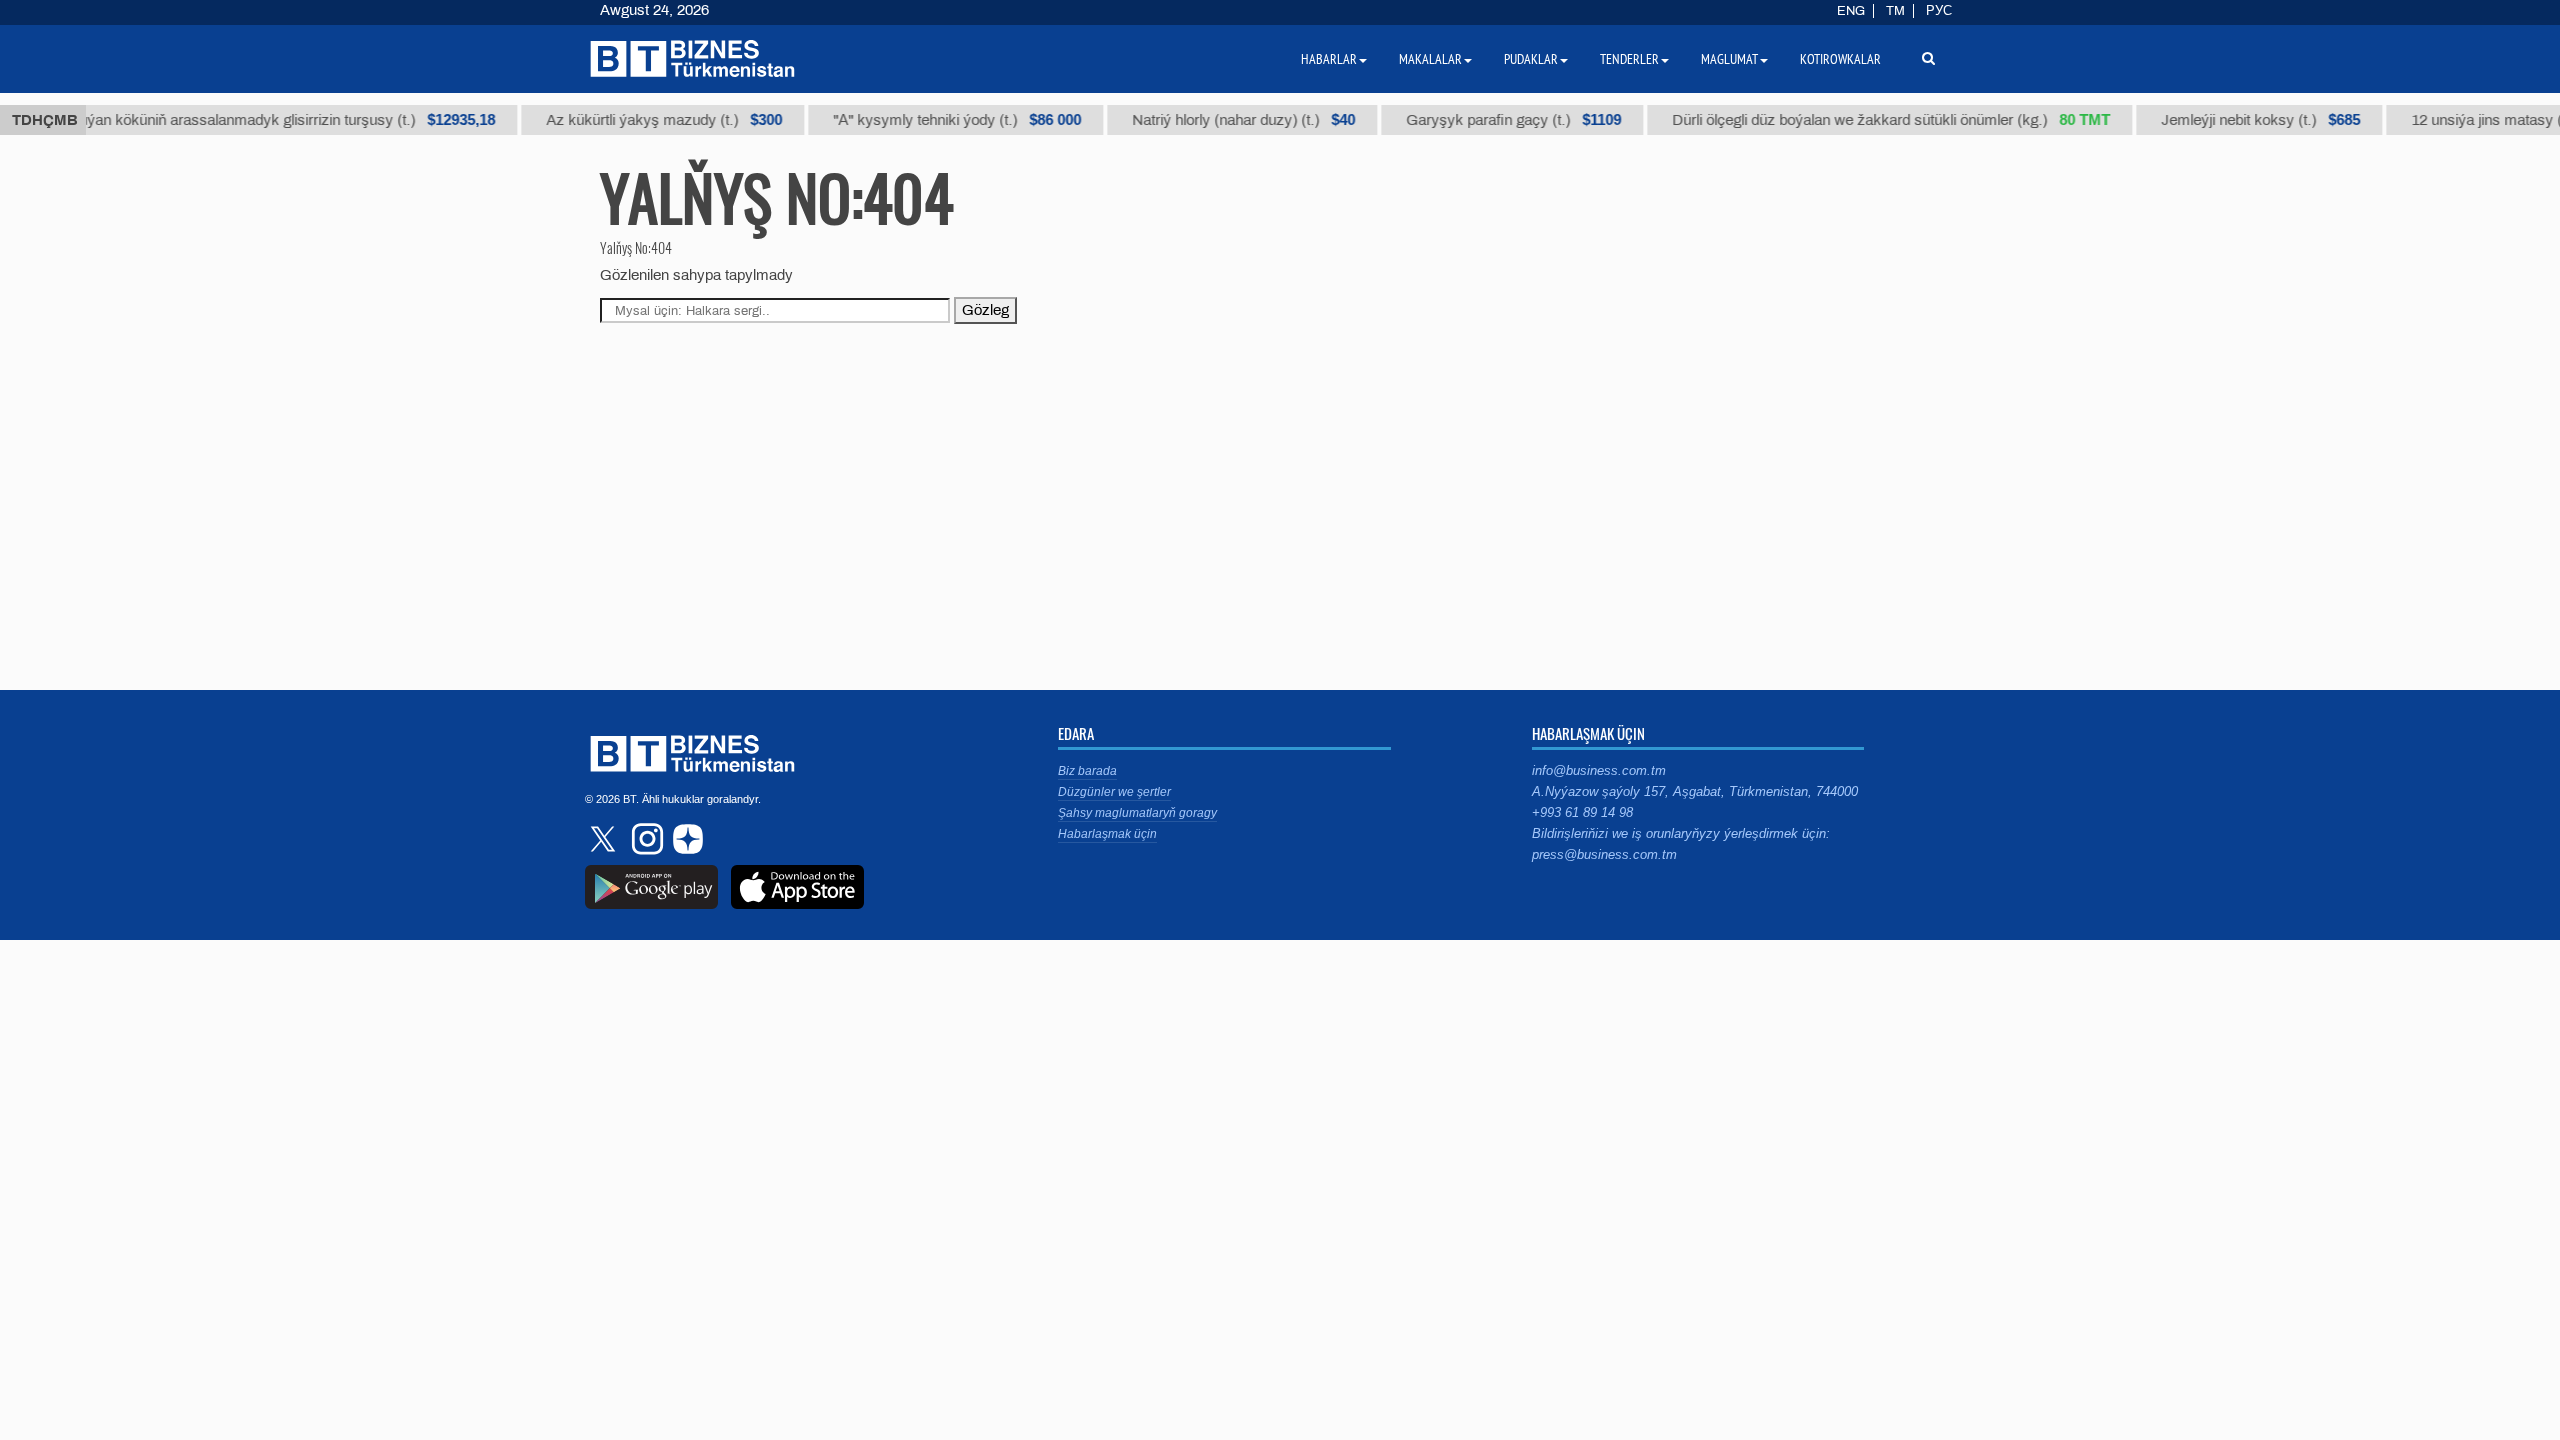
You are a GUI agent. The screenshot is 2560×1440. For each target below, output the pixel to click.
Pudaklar (1531, 59)
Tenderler (1629, 59)
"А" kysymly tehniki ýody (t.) (935, 120)
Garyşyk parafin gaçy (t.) (1491, 120)
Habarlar (1329, 59)
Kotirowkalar (1840, 59)
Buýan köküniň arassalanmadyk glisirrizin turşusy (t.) (260, 120)
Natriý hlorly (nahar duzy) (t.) (1221, 120)
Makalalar (1430, 59)
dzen (685, 839)
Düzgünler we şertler (1114, 792)
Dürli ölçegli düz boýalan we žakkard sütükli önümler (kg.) (1869, 120)
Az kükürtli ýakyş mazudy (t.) (642, 120)
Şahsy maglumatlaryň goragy (1137, 813)
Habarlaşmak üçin (1107, 834)
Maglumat (1729, 59)
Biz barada (1087, 771)
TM (1895, 11)
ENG (1851, 11)
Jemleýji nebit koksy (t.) (2238, 120)
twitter (605, 839)
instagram (645, 839)
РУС (1939, 11)
